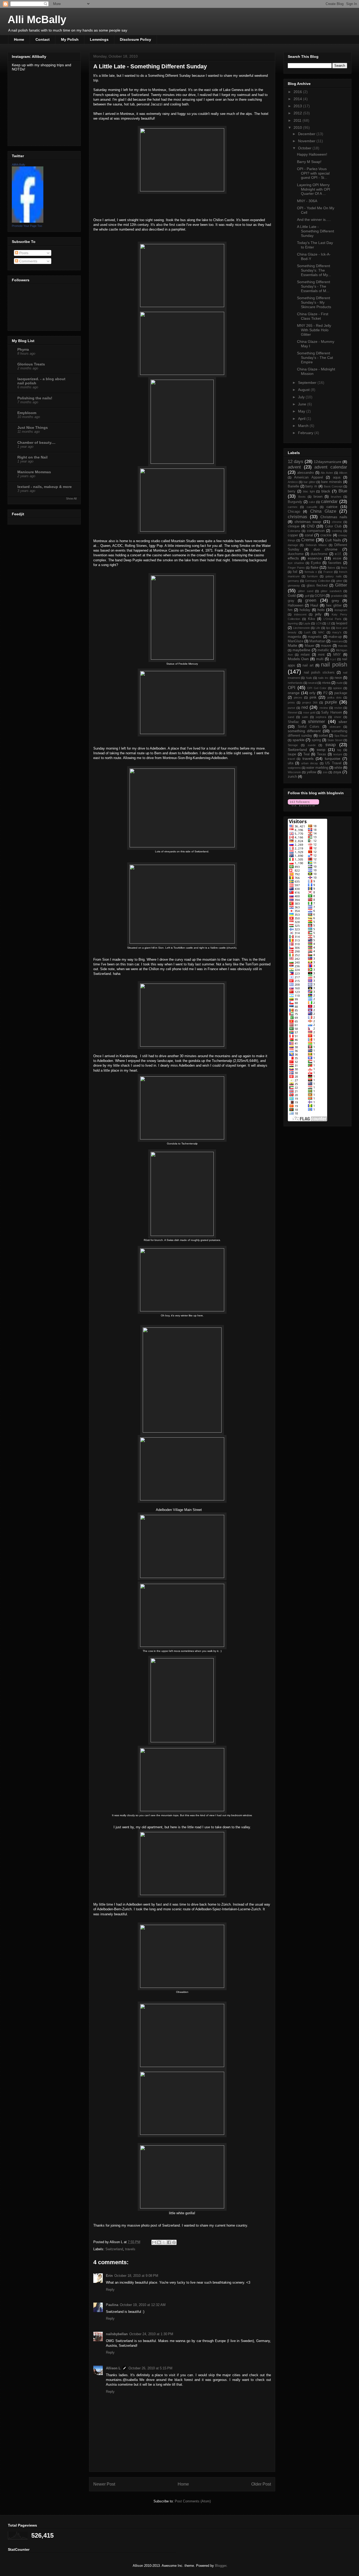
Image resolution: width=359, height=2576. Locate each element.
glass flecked (317, 586)
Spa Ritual (341, 736)
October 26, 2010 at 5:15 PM (150, 2368)
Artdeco (293, 482)
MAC (321, 632)
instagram (341, 610)
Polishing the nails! (35, 398)
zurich (292, 777)
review (324, 708)
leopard (342, 623)
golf (307, 596)
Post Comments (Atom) (193, 2501)
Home (19, 39)
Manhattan (317, 641)
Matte (293, 645)
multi (320, 659)
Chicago (294, 512)
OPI (292, 688)
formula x (311, 572)
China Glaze (323, 511)
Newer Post (104, 2484)
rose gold (309, 712)
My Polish (70, 39)
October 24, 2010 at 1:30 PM (151, 2334)
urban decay (310, 763)
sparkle (299, 740)
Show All (71, 498)
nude (340, 683)
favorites (335, 563)
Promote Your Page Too (27, 226)
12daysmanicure (328, 462)
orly (312, 693)
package (341, 693)
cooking (337, 531)
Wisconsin (294, 772)
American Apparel (308, 477)
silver (343, 722)
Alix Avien (327, 473)
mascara (337, 641)
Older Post (261, 2484)
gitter (339, 581)
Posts (23, 253)
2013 (298, 106)
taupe (292, 754)
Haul (314, 605)
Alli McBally (37, 19)
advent (294, 467)
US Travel (333, 763)
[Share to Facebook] (169, 2242)
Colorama (294, 531)
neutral (312, 683)
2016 (298, 92)
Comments (28, 261)
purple (331, 702)
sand (291, 717)
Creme (308, 540)
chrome (337, 522)
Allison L (113, 2368)
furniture (312, 576)
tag (339, 750)
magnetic (315, 637)
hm (290, 610)
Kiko (311, 619)
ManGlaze (296, 641)
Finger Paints (296, 568)
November (307, 141)
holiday (305, 610)
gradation (337, 596)
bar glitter (310, 482)
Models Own (298, 659)
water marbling (317, 768)
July (302, 397)
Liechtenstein (301, 628)
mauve (326, 646)
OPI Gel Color (317, 688)
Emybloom (27, 413)
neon (338, 678)
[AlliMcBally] (28, 221)
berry (292, 491)
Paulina (112, 2305)
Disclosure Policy (135, 39)
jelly (318, 614)
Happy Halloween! (312, 154)
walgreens (294, 768)
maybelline (301, 650)
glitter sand (306, 591)
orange (294, 693)
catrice (332, 507)
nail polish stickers (319, 673)
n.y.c (333, 659)
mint (321, 655)
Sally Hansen (331, 712)
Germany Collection (318, 581)
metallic (323, 650)
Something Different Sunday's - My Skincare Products (314, 302)
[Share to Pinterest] (174, 2242)
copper (293, 535)
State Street (335, 740)
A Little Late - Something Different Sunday (316, 231)
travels (130, 2249)
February (306, 433)
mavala (343, 646)
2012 (298, 113)
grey (335, 600)
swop (321, 750)
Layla (307, 623)
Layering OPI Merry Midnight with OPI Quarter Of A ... (314, 189)
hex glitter (334, 605)
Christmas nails (334, 517)
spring (316, 740)
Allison (343, 473)
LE (329, 623)
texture (338, 754)
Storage (293, 745)
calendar (329, 502)
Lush (307, 632)
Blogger (221, 2566)
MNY (337, 655)
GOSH (320, 596)
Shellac (293, 722)
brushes (336, 497)
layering (293, 623)
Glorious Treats (31, 364)
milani (305, 655)
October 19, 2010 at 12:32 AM (143, 2305)
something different (304, 731)
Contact (43, 39)
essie (337, 558)
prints (291, 702)
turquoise (333, 758)
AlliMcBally (19, 165)
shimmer (317, 722)
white (338, 768)
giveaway (294, 586)
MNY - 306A (307, 201)
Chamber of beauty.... (36, 442)
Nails (309, 678)
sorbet (323, 736)
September (308, 383)
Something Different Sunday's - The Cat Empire (315, 358)
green (311, 600)
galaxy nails (334, 576)
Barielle (293, 486)
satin (305, 717)
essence (315, 558)
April (302, 419)
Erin (109, 2276)
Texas (322, 754)
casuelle (312, 507)
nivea (326, 683)
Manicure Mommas (34, 472)
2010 (298, 128)
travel (291, 759)
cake (312, 502)
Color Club (333, 526)
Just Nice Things (33, 427)
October (305, 148)
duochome (296, 554)
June (303, 404)
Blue (343, 491)
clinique (294, 526)
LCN (319, 623)
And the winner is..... (314, 220)
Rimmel (293, 712)
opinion (337, 688)
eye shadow (296, 563)
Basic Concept (333, 486)
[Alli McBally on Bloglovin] (303, 805)
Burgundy (295, 502)
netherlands (295, 683)
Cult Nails (333, 540)
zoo (325, 772)
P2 (325, 693)
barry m (311, 486)
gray (291, 601)
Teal (306, 754)
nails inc (323, 678)
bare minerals (332, 482)
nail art (308, 665)
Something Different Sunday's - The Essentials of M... (314, 286)
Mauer (310, 646)
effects (293, 558)
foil (295, 572)
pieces (298, 698)
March (304, 426)
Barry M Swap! (309, 162)
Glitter (341, 585)
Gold (292, 595)
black (326, 491)
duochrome (319, 554)
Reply (110, 2290)
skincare (335, 727)
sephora (321, 717)
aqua (337, 477)
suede (312, 745)
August (304, 390)
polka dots (335, 698)
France (328, 572)
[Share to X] (164, 2242)
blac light (309, 491)
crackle (326, 535)
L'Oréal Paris (332, 619)
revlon (338, 708)
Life (318, 628)
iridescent (300, 614)
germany (293, 581)
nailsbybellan (117, 2334)
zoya (337, 772)
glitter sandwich (331, 591)
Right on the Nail (32, 457)
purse (291, 708)
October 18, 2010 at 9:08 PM (136, 2276)
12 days (296, 462)
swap (330, 745)
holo (321, 610)
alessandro (306, 473)
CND (311, 526)
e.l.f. (338, 554)
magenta (294, 637)
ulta (291, 763)
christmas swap (308, 522)
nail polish (334, 665)
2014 (298, 99)
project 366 (310, 702)
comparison (316, 531)
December (307, 134)
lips (328, 628)
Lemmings (99, 39)
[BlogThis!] (159, 2242)
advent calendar (331, 467)
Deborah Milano (316, 545)
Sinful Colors (309, 727)
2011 (298, 120)
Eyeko (316, 563)
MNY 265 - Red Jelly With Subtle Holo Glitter (314, 330)
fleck (344, 568)
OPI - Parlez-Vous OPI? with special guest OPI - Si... (313, 173)
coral (309, 535)
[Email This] (154, 2242)
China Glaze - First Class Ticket (313, 316)
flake (315, 567)
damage (293, 545)
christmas (298, 517)
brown (318, 497)
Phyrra (23, 349)
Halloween (296, 605)
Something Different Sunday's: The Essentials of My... (314, 270)
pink (313, 697)
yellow (311, 772)
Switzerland (114, 2249)
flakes (332, 568)
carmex (293, 507)
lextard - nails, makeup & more (45, 487)
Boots (302, 497)
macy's (337, 632)
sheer (338, 717)
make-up (335, 637)
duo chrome (325, 549)
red (305, 707)
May (302, 411)
